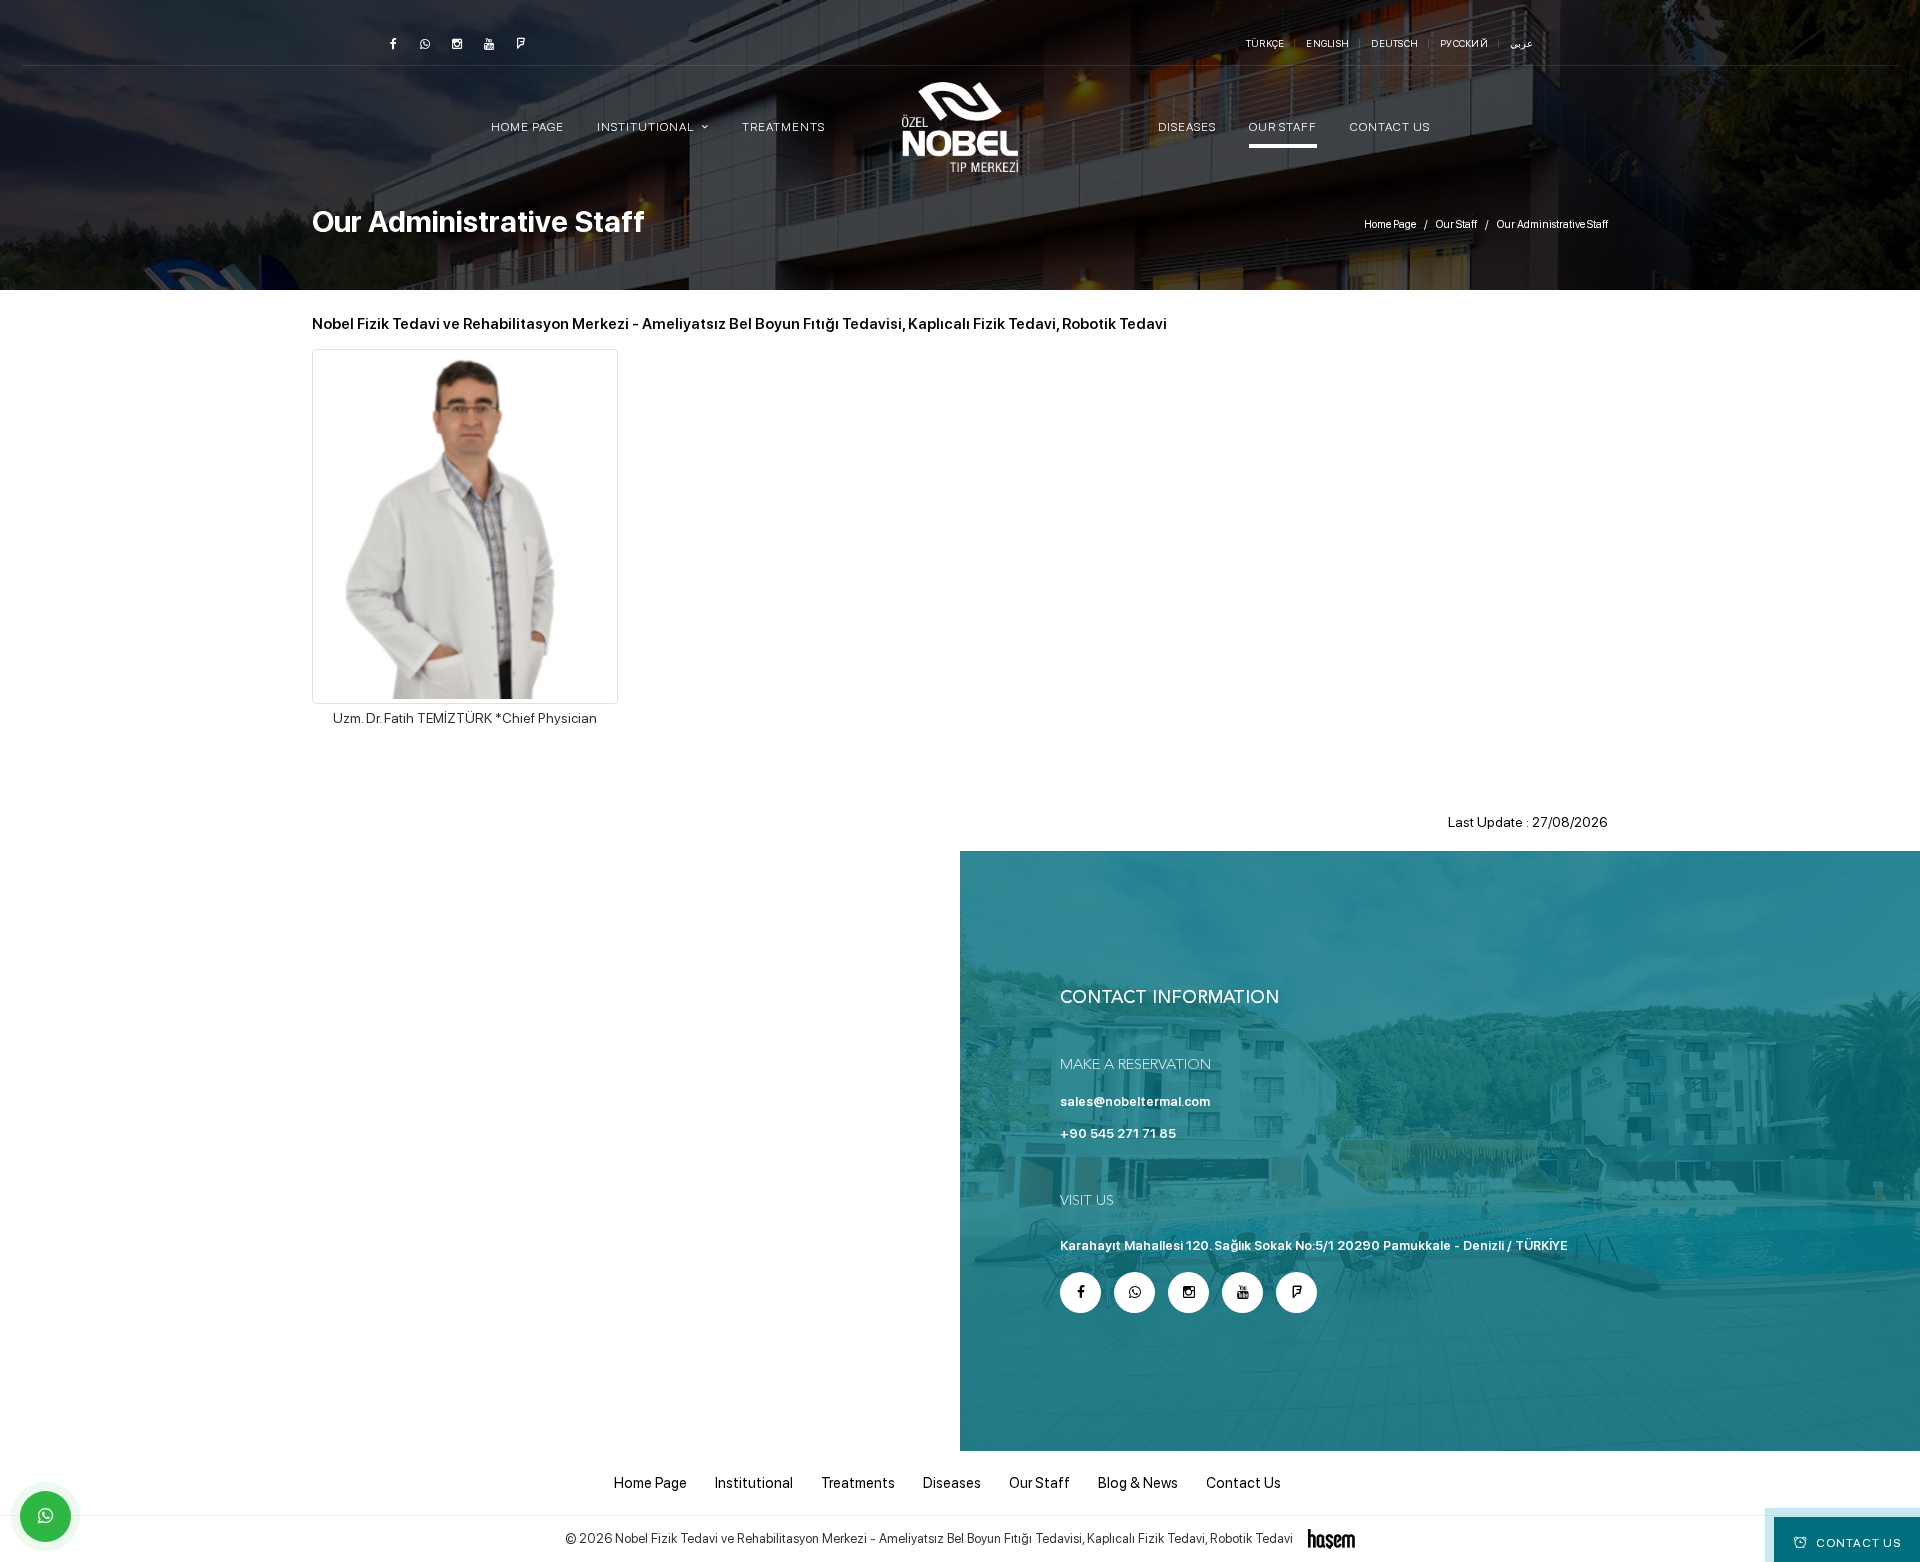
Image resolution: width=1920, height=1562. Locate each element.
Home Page (527, 127)
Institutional (754, 1482)
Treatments (783, 127)
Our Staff (1283, 127)
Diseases (1187, 127)
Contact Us (1390, 127)
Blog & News (1138, 1482)
